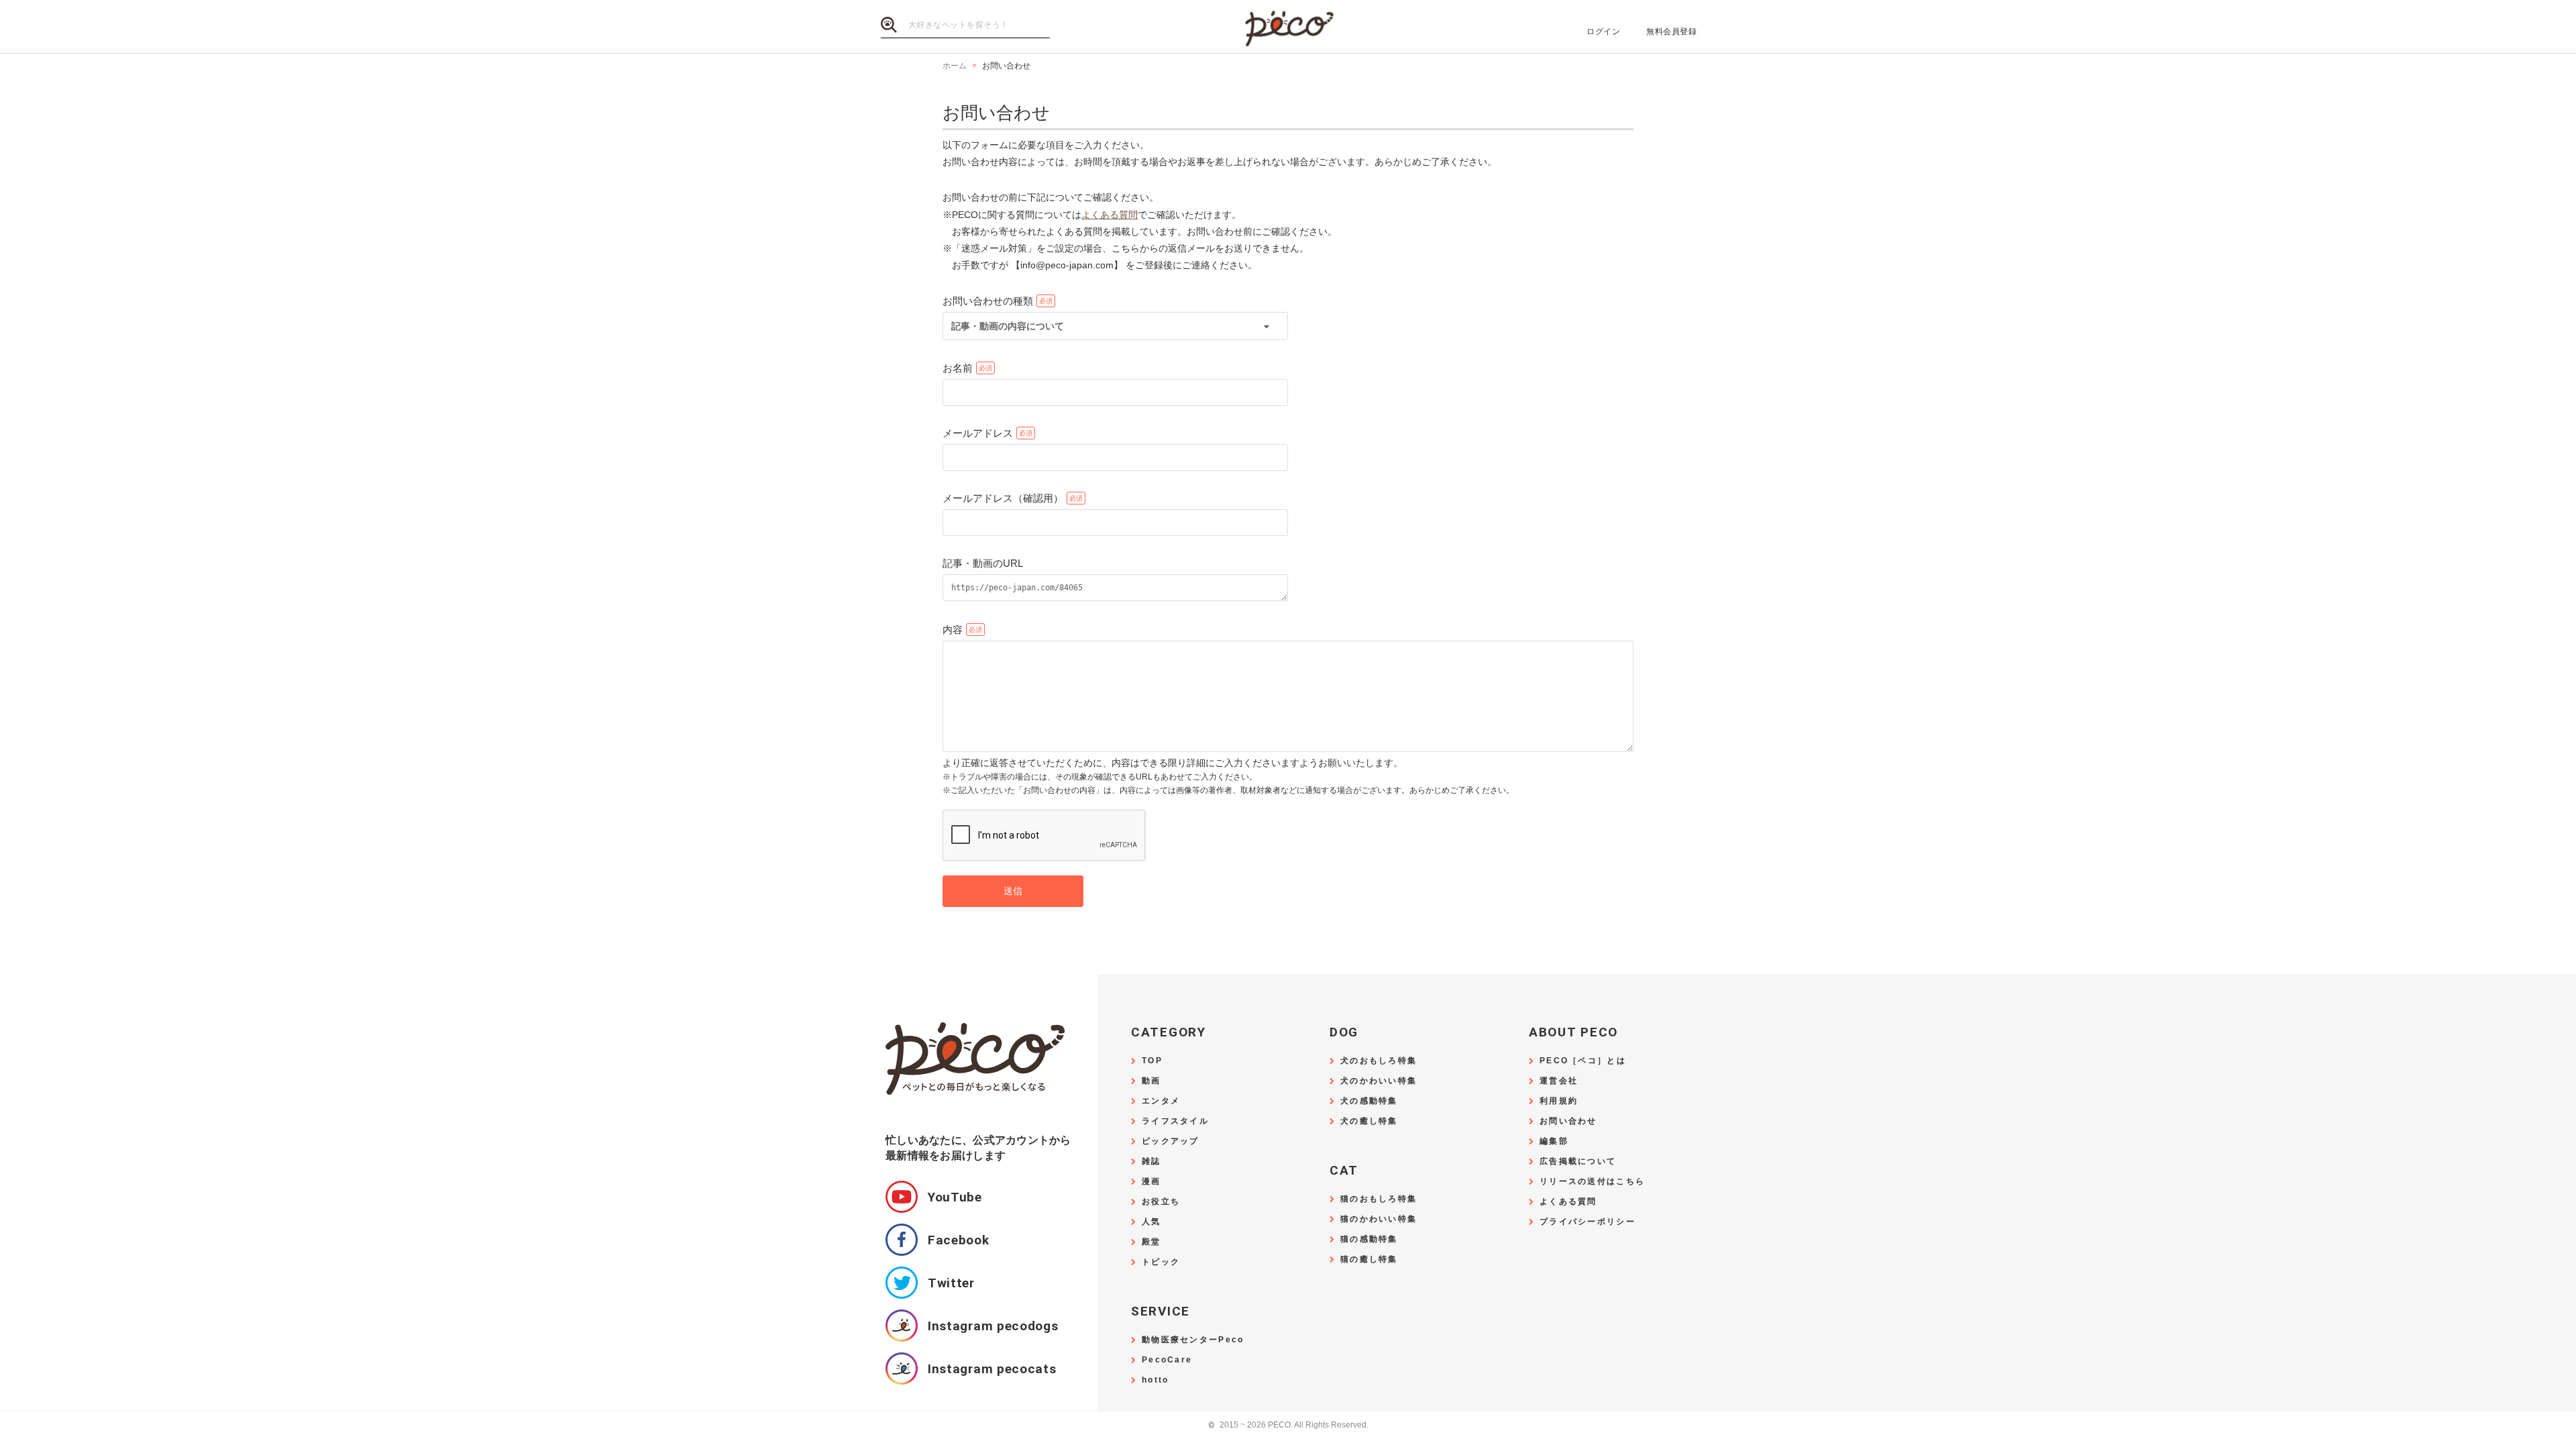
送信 (1013, 891)
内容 (953, 630)
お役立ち (1161, 1202)
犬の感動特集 (1369, 1101)
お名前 (958, 368)
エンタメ (1161, 1101)
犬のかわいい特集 (1379, 1081)
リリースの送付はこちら (1592, 1182)
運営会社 (1559, 1081)
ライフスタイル (1175, 1121)
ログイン (1603, 32)
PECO (1288, 27)
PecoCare (1167, 1360)
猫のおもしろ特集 (1379, 1199)
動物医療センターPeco (1193, 1340)
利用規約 (1559, 1101)
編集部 (1554, 1141)
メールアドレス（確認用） (1003, 498)
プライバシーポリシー (1588, 1222)
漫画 (1151, 1182)
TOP (1152, 1061)
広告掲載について (1578, 1162)
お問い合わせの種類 (988, 301)
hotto (1155, 1380)
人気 (1151, 1222)
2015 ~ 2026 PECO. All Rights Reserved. (1288, 1425)
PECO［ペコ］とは (1583, 1061)
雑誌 (1151, 1162)
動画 (1151, 1081)
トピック (1161, 1262)
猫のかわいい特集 (1379, 1219)
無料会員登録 (1671, 32)
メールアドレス (978, 433)
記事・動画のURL (983, 563)
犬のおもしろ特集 (1379, 1061)
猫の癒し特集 (1369, 1259)
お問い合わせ (1568, 1121)
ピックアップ (1171, 1141)
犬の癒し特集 (1369, 1121)
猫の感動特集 (1369, 1239)
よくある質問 (1110, 215)
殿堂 (1151, 1242)
